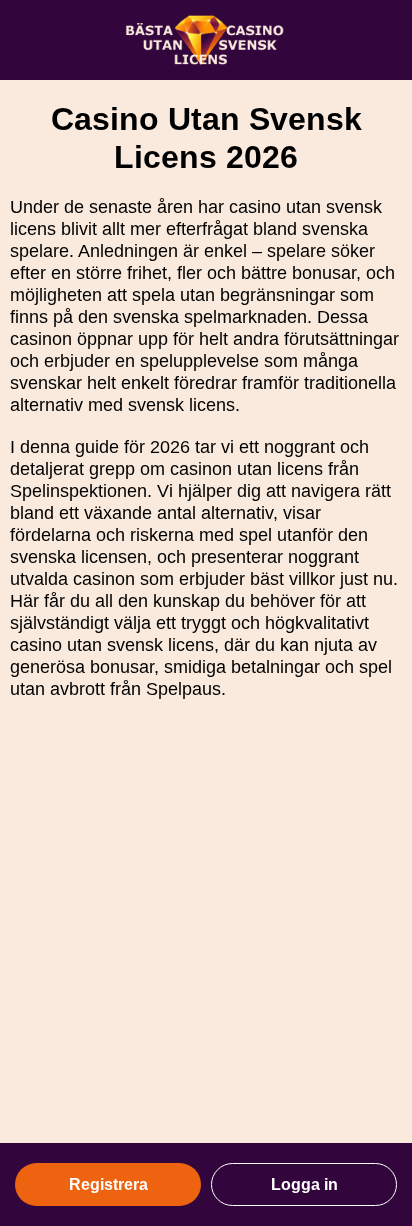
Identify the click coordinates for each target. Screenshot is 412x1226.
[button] (377, 1027)
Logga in (304, 1184)
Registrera (108, 1184)
